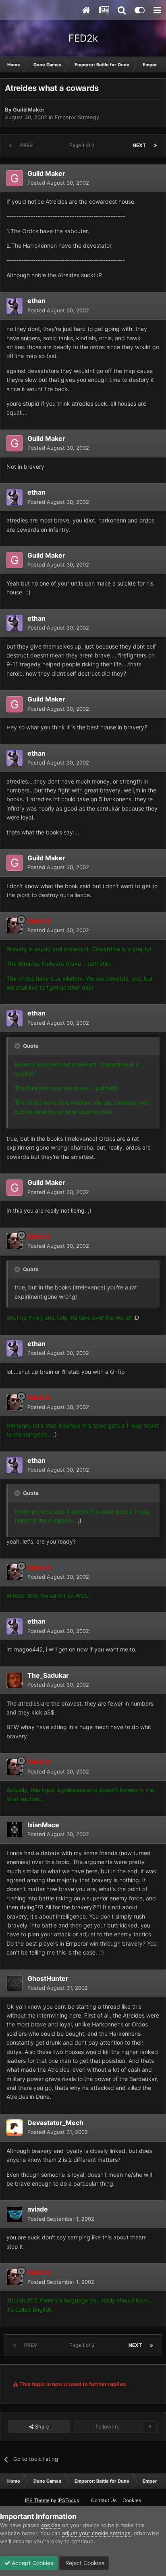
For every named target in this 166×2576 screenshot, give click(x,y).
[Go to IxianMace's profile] (15, 1830)
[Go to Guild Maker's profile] (15, 178)
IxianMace (43, 1825)
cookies (51, 2525)
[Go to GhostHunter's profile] (15, 1983)
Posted (58, 183)
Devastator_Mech (55, 2123)
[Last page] (156, 145)
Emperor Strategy (77, 117)
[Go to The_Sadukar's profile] (15, 1680)
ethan (36, 301)
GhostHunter (48, 1978)
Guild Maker (29, 110)
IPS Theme (37, 2500)
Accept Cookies (32, 2563)
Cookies (132, 2500)
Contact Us (104, 2500)
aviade (38, 2209)
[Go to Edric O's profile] (15, 926)
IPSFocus (68, 2500)
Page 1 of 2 (83, 145)
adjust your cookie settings (96, 2533)
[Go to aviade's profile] (15, 2214)
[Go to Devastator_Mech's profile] (15, 2127)
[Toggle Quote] (18, 1046)
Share (41, 2426)
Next (139, 145)
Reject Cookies (84, 2563)
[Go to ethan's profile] (15, 306)
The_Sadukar (48, 1675)
